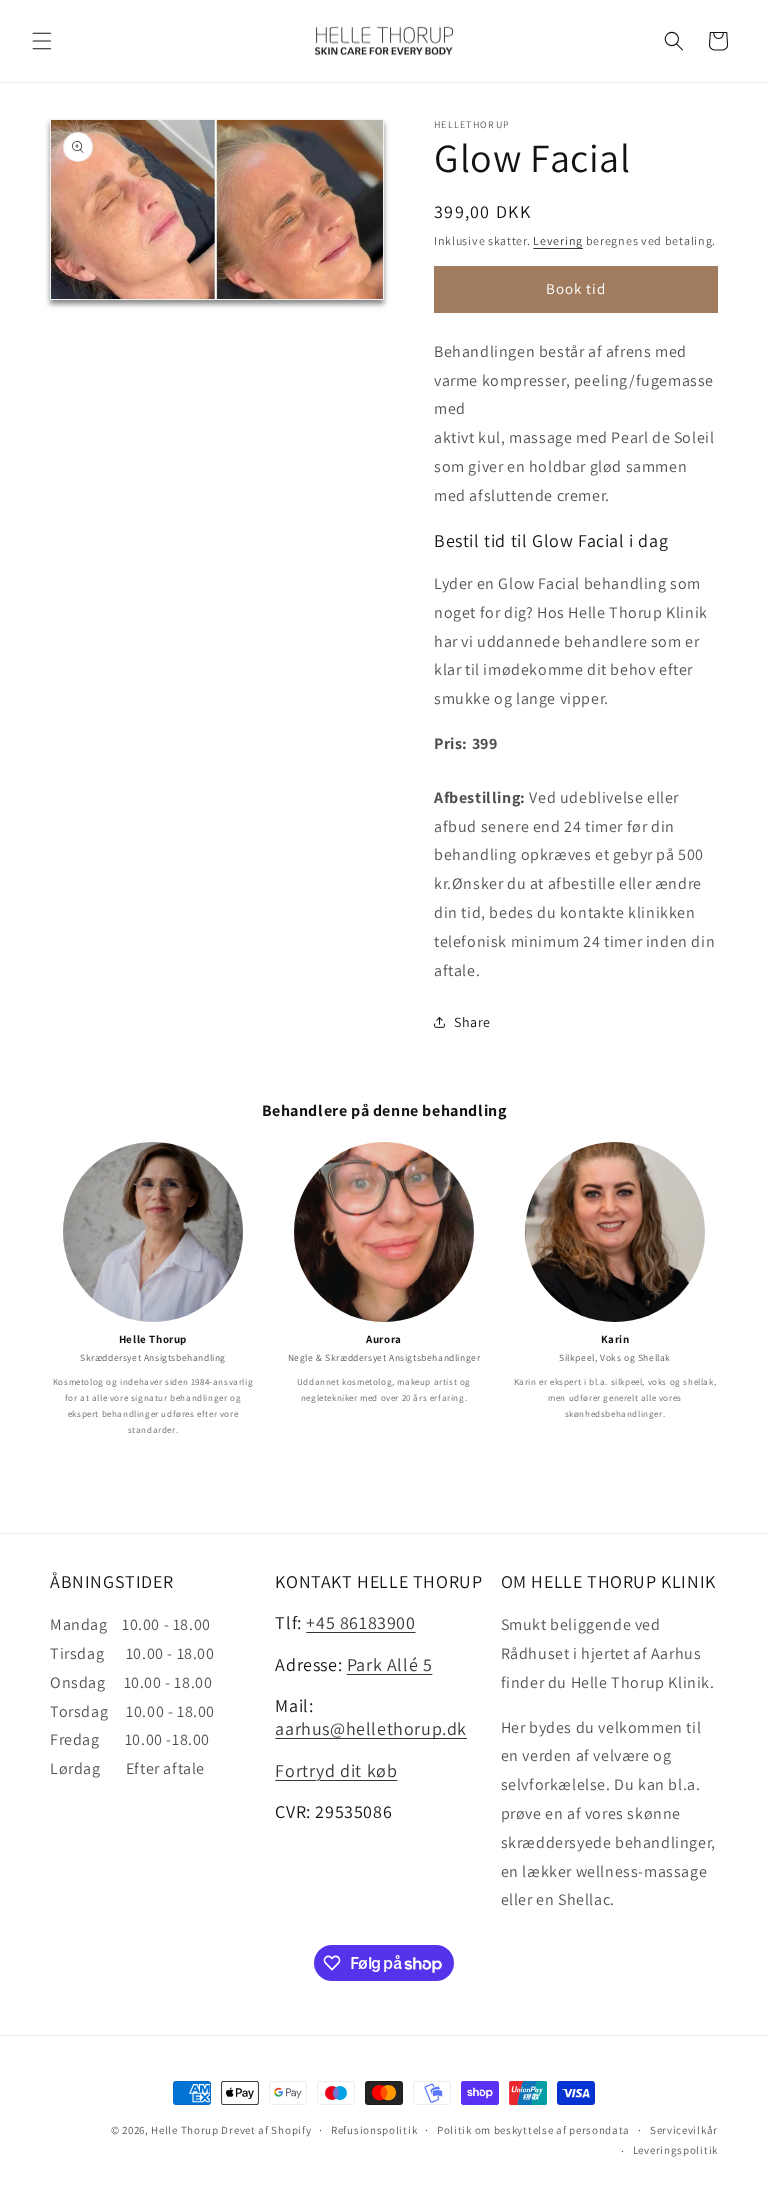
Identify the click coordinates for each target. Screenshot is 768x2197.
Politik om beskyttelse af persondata (533, 2130)
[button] (42, 41)
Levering (558, 240)
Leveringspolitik (675, 2150)
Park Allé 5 (390, 1664)
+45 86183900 (360, 1622)
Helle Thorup (184, 2130)
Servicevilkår (684, 2130)
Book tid (576, 288)
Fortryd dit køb (336, 1770)
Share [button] (472, 1022)
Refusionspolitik (374, 2130)
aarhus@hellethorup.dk (371, 1728)
